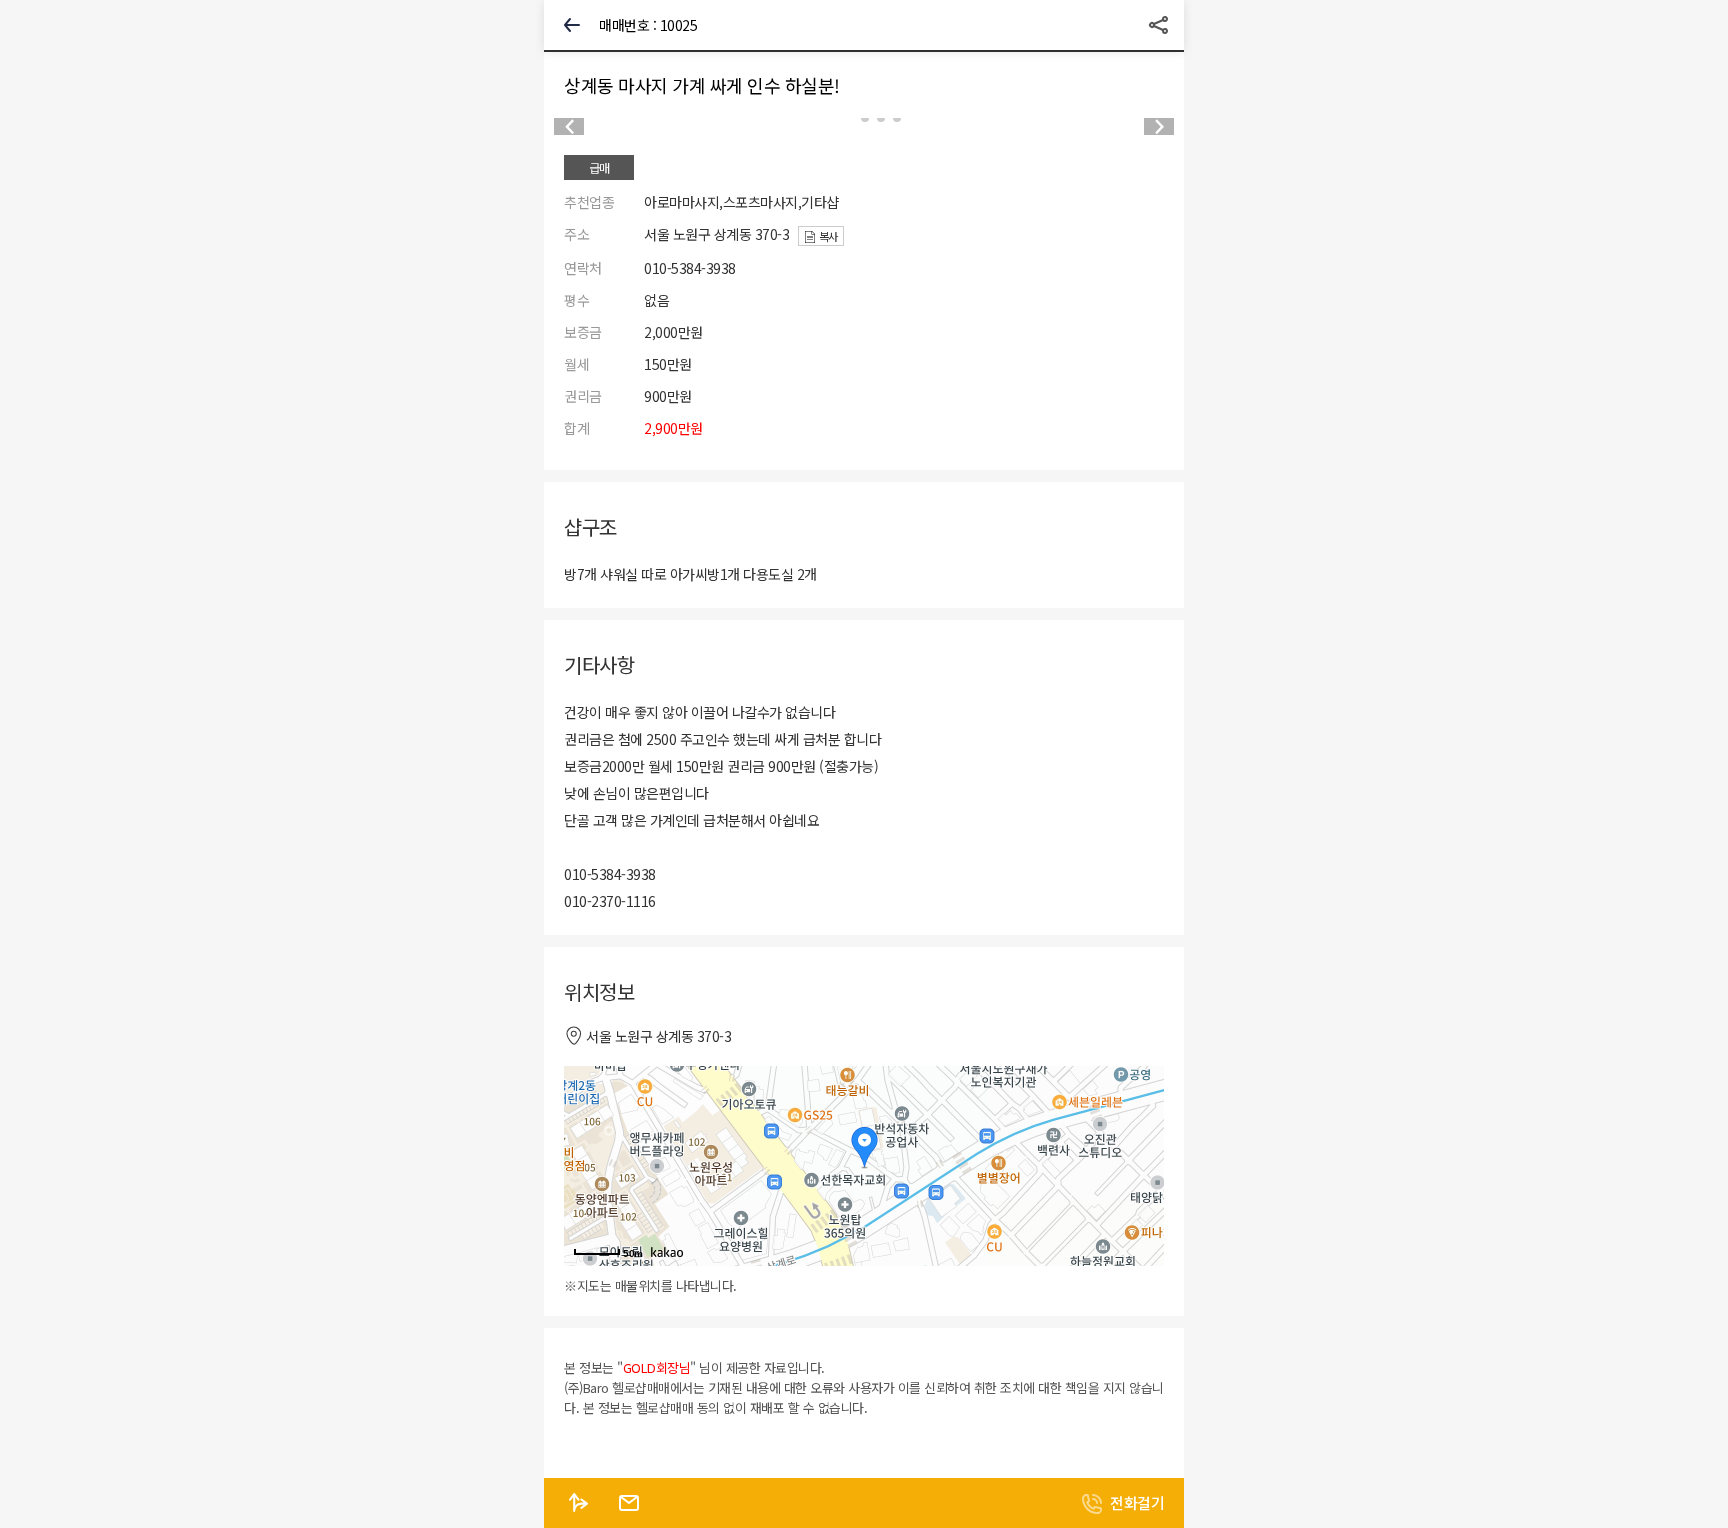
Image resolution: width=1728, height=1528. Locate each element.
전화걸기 (1137, 1502)
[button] (1159, 127)
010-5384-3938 (690, 268)
